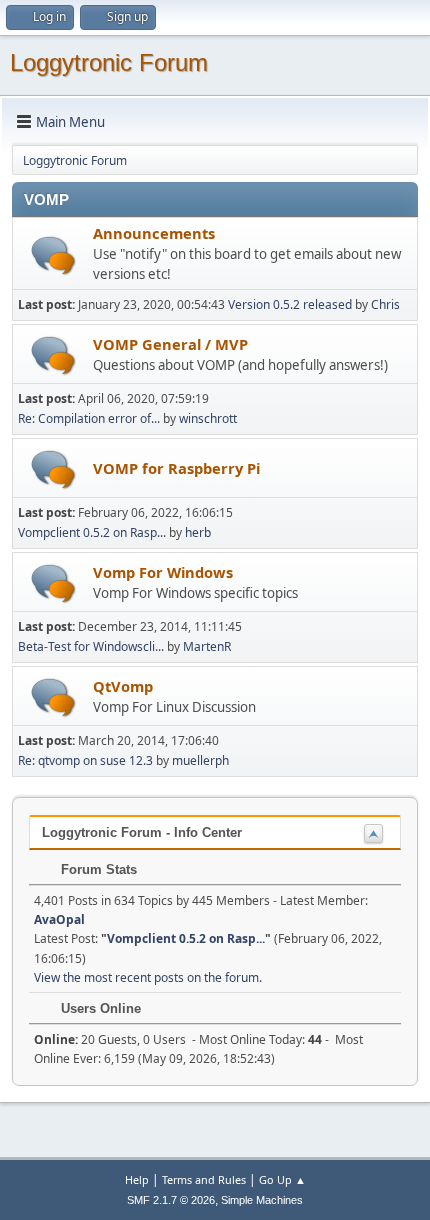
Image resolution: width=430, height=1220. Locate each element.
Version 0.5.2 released (290, 304)
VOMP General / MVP (170, 344)
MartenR (207, 646)
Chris (385, 304)
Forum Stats (97, 869)
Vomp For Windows (163, 572)
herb (198, 532)
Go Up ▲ (282, 1179)
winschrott (208, 418)
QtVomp (123, 686)
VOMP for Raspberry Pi (176, 468)
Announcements (154, 233)
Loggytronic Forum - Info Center (142, 832)
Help (137, 1179)
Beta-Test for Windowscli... (91, 646)
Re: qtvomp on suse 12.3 (85, 760)
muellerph (200, 760)
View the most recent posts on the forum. (148, 977)
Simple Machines (262, 1200)
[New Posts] (53, 255)
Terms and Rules (204, 1179)
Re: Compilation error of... (89, 418)
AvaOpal (59, 919)
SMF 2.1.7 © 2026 (171, 1200)
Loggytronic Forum (109, 62)
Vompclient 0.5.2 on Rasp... (92, 532)
